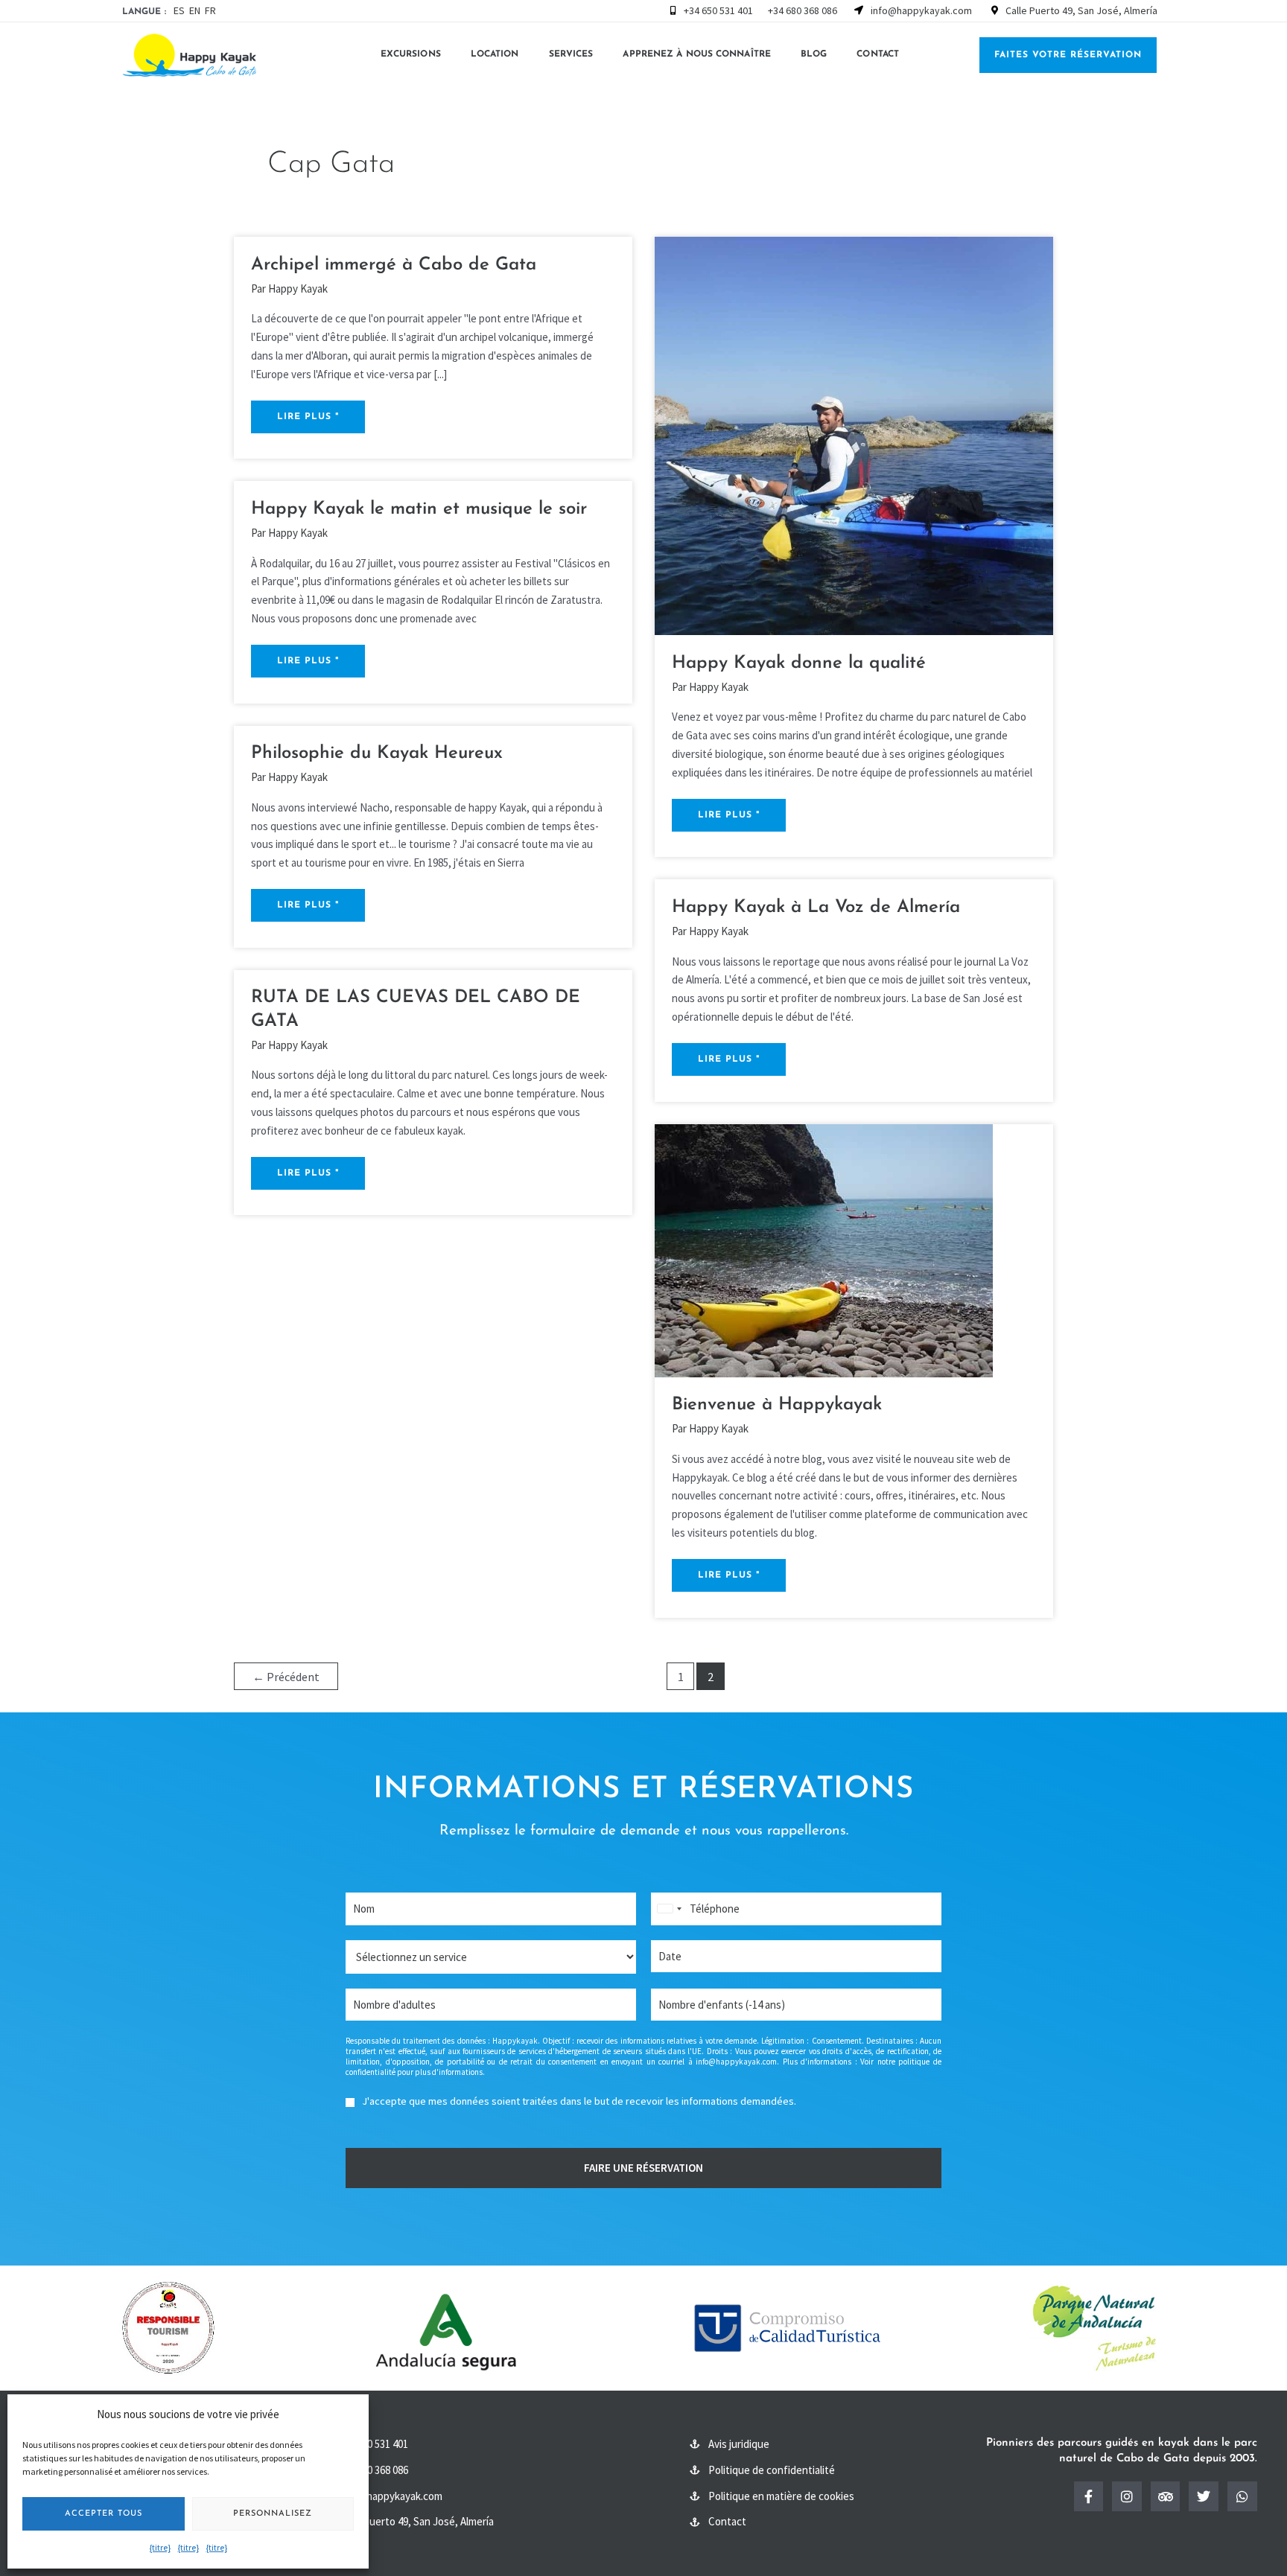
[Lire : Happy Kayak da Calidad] (854, 434)
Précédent (286, 1677)
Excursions (411, 54)
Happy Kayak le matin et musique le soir (419, 509)
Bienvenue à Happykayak (777, 1405)
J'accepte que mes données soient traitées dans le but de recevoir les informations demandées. (579, 2101)
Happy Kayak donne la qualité (799, 663)
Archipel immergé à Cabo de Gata (394, 265)
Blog (814, 54)
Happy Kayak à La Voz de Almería (816, 908)
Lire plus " (308, 411)
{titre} (160, 2547)
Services (571, 54)
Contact (878, 54)
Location (495, 54)
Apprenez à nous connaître (697, 54)
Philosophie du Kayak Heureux (377, 753)
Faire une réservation (643, 2168)
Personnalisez (273, 2514)
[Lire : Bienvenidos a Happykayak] (824, 1249)
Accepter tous (104, 2514)
